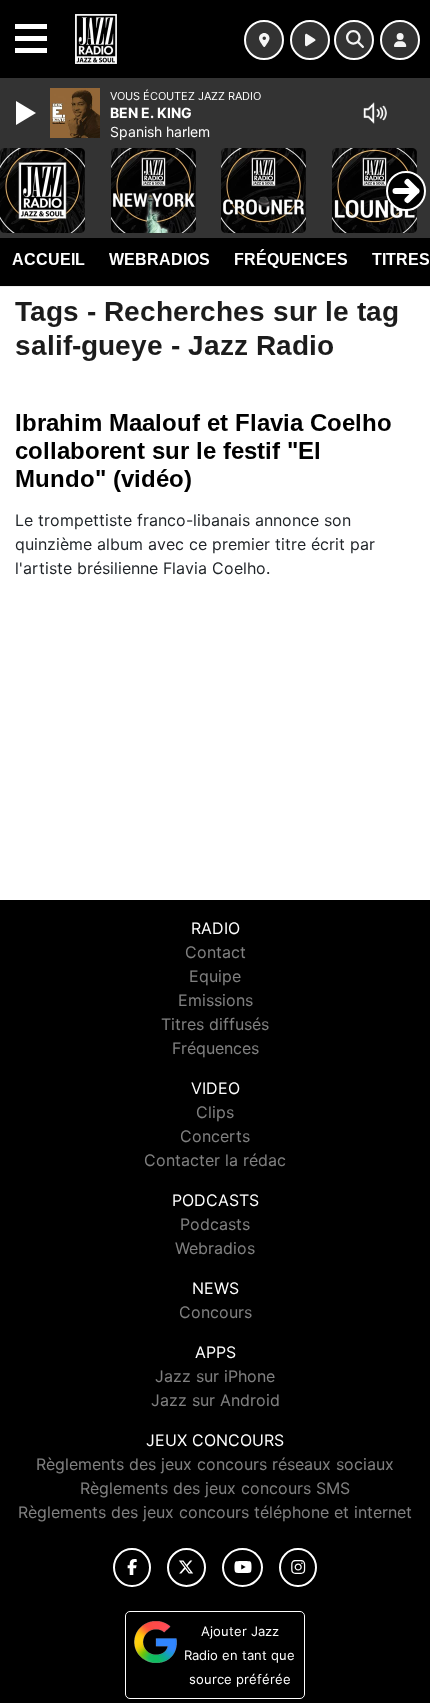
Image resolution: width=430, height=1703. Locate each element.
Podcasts (215, 1224)
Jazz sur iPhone (215, 1376)
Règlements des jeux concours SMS (215, 1488)
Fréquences (291, 259)
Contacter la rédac (215, 1160)
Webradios (159, 259)
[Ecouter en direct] (310, 40)
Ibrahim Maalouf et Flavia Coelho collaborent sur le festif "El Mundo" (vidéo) (203, 450)
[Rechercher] (354, 40)
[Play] (28, 113)
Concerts (215, 1136)
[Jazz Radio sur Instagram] (298, 1567)
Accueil (48, 259)
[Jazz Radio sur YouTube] (242, 1567)
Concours (215, 1312)
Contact (215, 952)
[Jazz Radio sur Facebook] (132, 1567)
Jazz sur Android (215, 1400)
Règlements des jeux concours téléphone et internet (215, 1512)
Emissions (215, 1000)
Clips (215, 1112)
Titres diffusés (215, 1024)
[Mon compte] (400, 40)
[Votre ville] (264, 40)
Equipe (215, 976)
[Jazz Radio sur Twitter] (186, 1567)
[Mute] (375, 113)
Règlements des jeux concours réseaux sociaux (215, 1464)
